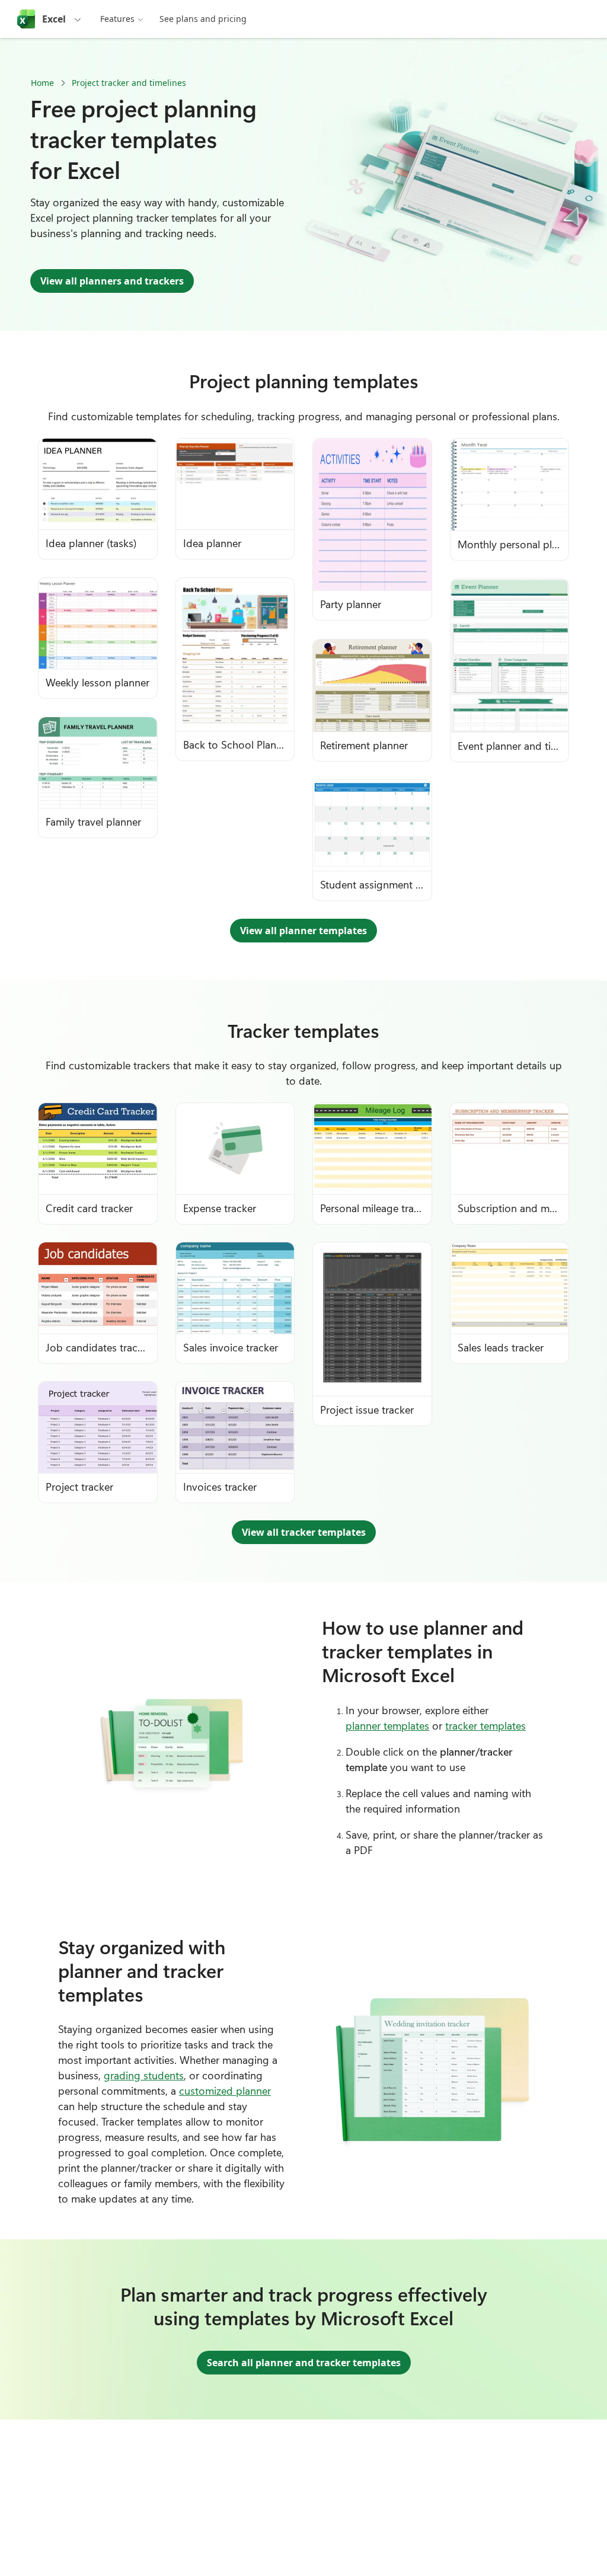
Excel (54, 19)
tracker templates (485, 1725)
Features (117, 19)
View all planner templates (303, 931)
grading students (144, 2075)
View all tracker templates (304, 1532)
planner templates (387, 1725)
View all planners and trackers (112, 281)
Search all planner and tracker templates (304, 2363)
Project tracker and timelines (129, 83)
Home (42, 83)
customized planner (225, 2091)
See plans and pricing (203, 19)
